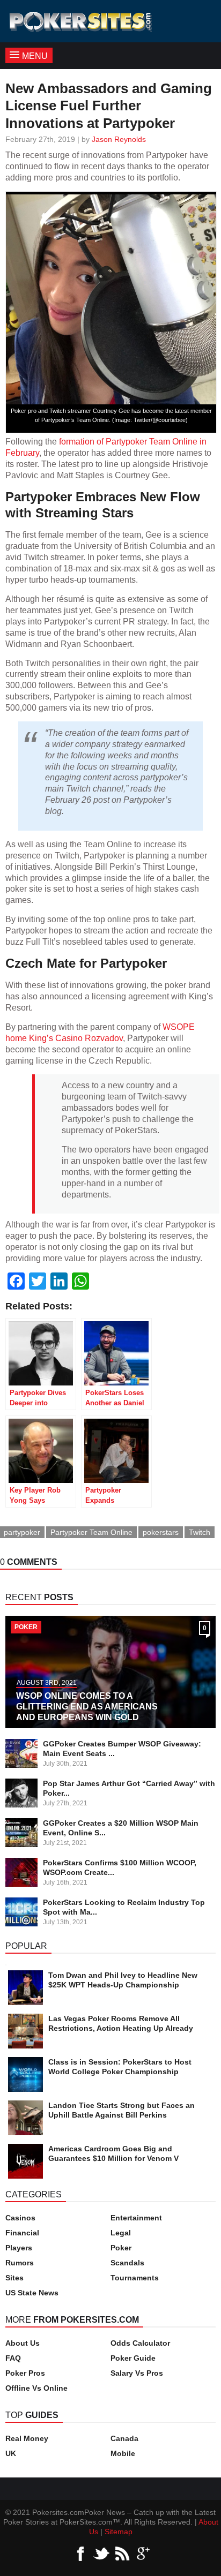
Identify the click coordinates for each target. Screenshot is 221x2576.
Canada (124, 2438)
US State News (32, 2293)
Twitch (200, 1532)
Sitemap (119, 2532)
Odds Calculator (140, 2343)
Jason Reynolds (119, 139)
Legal (121, 2233)
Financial (22, 2233)
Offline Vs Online (36, 2388)
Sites (14, 2278)
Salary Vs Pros (137, 2373)
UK (11, 2453)
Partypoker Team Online (91, 1532)
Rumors (20, 2263)
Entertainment (136, 2218)
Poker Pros (25, 2373)
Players (19, 2248)
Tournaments (135, 2278)
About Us (23, 2343)
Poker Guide (133, 2358)
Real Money (27, 2438)
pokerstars (161, 1532)
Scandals (127, 2263)
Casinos (20, 2218)
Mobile (123, 2453)
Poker (121, 2248)
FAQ (13, 2358)
